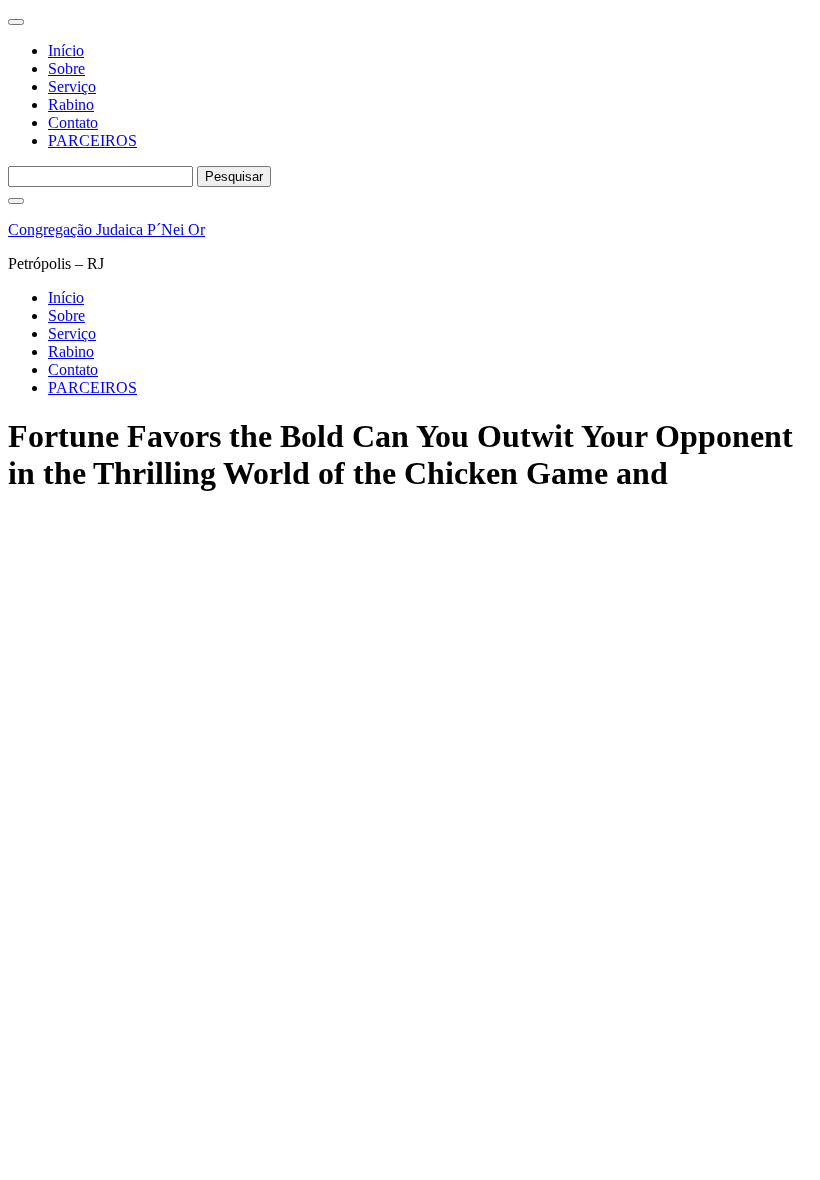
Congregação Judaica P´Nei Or (106, 229)
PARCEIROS (92, 140)
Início (66, 50)
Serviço (72, 86)
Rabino (71, 104)
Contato (73, 122)
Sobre (66, 68)
